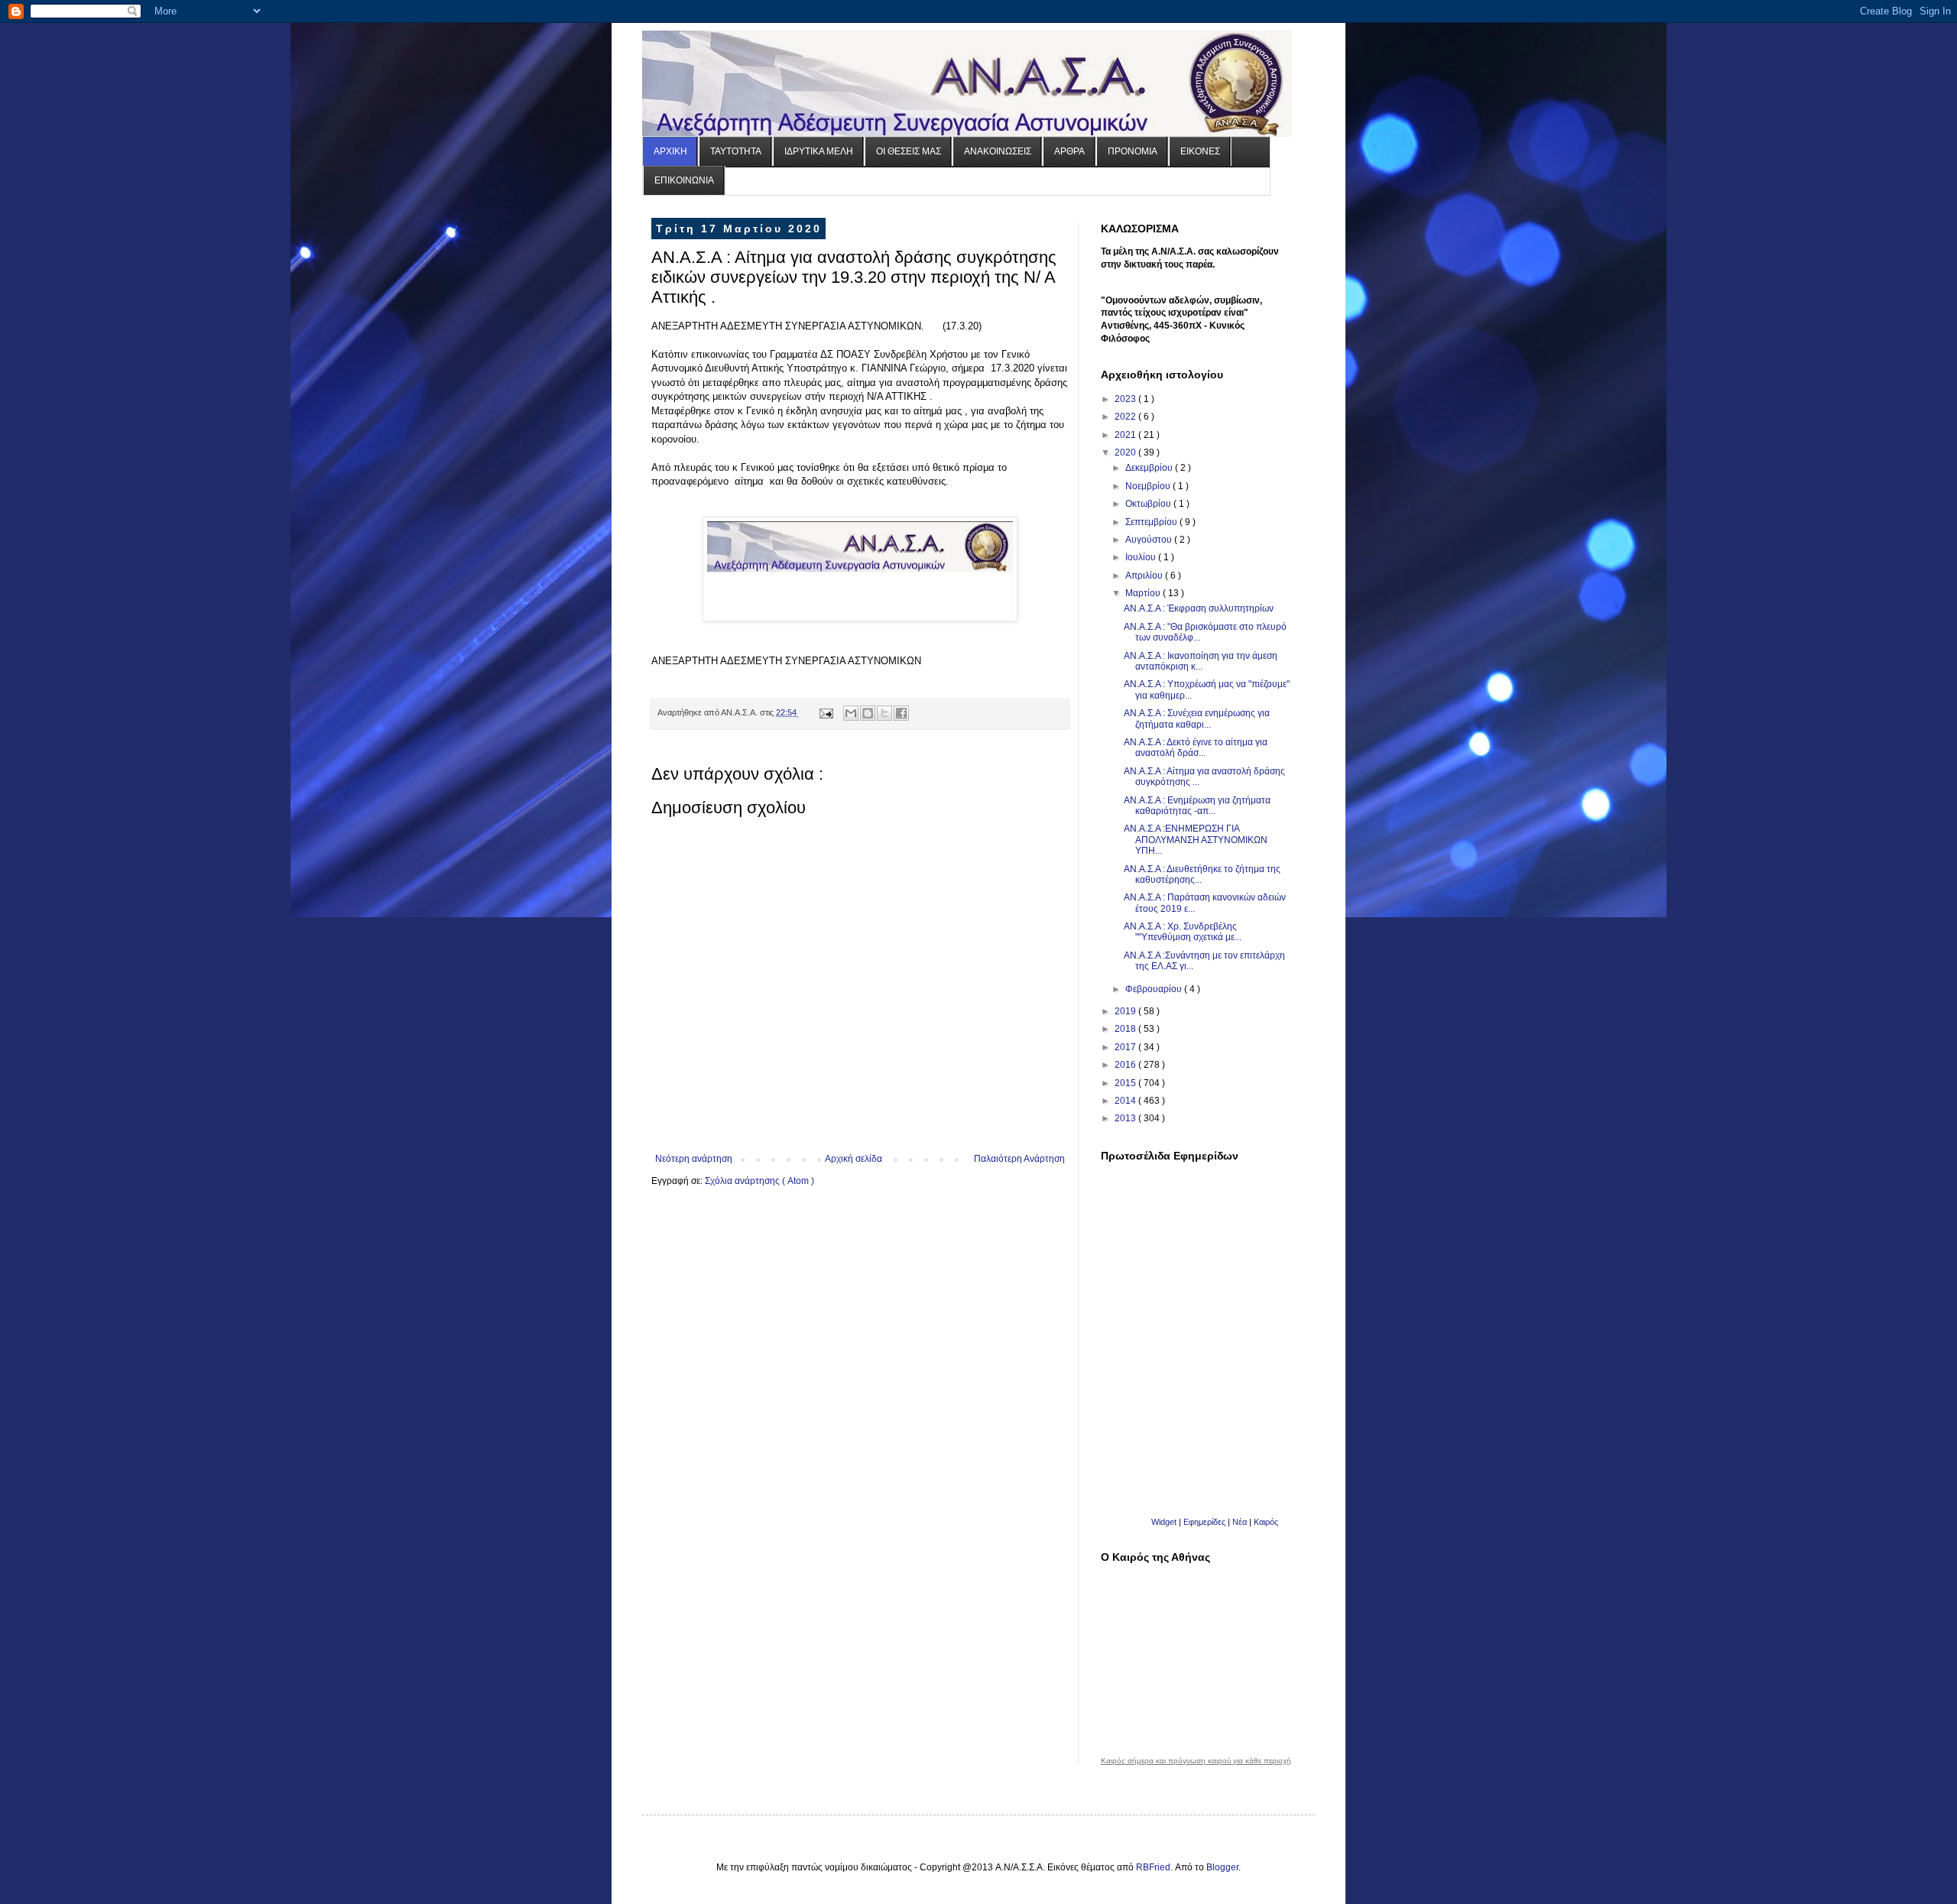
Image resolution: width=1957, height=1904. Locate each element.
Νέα (1241, 1522)
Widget (1164, 1522)
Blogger (1222, 1867)
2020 (1126, 452)
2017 (1126, 1047)
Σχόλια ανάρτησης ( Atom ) (759, 1181)
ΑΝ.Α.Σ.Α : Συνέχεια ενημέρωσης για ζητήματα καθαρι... (1197, 718)
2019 (1126, 1011)
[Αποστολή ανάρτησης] (826, 712)
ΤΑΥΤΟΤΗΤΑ (736, 151)
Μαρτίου (1144, 593)
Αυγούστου (1150, 540)
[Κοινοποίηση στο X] (884, 713)
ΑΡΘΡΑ (1069, 151)
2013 (1126, 1118)
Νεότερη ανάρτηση (694, 1159)
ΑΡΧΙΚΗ (670, 151)
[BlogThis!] (868, 713)
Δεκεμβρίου (1150, 468)
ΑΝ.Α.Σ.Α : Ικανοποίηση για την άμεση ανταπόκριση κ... (1201, 661)
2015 (1126, 1083)
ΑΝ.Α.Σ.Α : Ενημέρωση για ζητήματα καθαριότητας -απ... (1197, 806)
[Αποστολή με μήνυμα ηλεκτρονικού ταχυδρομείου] (851, 713)
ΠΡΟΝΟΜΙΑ (1133, 151)
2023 (1126, 399)
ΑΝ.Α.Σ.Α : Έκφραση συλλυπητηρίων (1199, 608)
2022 (1126, 417)
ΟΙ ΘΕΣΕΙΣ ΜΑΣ (909, 151)
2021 (1126, 435)
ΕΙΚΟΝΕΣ (1200, 151)
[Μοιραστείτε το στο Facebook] (901, 713)
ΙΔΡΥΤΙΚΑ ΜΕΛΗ (819, 151)
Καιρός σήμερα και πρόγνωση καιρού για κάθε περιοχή (1196, 1761)
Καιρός (1266, 1522)
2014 (1126, 1101)
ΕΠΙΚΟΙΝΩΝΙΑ (684, 180)
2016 (1126, 1065)
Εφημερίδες (1204, 1522)
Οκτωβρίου (1149, 504)
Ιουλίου (1142, 557)
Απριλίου (1145, 576)
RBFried (1153, 1867)
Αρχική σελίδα (854, 1159)
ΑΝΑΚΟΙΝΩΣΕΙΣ (998, 151)
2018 (1126, 1029)
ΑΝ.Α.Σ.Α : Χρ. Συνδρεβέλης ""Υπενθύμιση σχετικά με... (1183, 932)
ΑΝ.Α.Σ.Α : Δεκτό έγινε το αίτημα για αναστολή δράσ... (1196, 748)
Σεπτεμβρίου (1152, 522)
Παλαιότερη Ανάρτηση (1019, 1159)
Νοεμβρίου (1149, 486)
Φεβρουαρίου (1155, 989)
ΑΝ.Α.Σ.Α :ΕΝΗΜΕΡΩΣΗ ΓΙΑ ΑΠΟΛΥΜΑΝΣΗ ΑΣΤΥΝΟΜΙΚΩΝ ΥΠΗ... (1196, 840)
